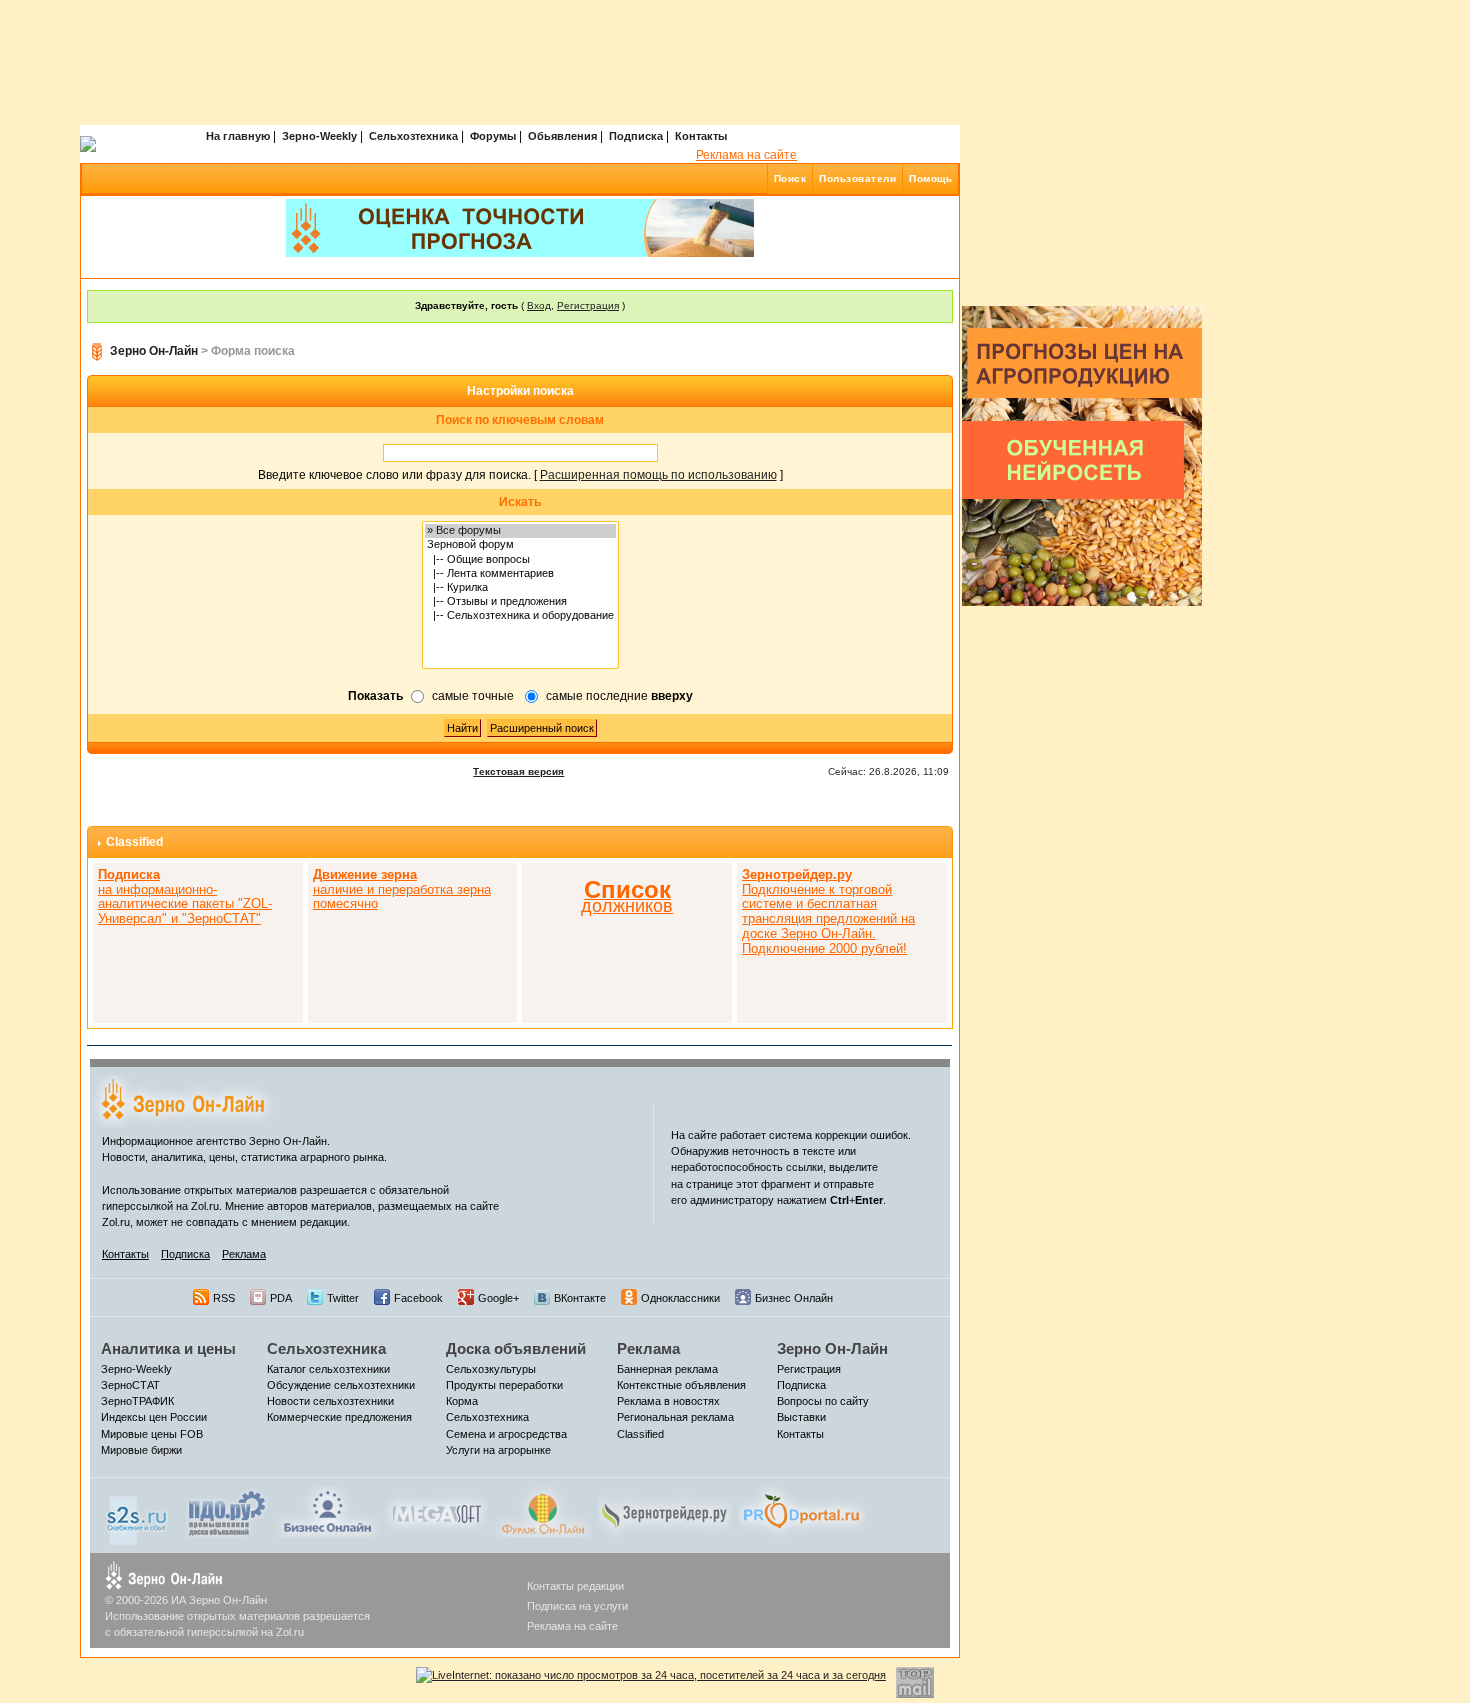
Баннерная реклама (667, 1369)
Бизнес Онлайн (794, 1298)
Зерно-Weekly (319, 136)
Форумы (493, 136)
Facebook (418, 1298)
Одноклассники (680, 1298)
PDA (281, 1298)
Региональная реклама (675, 1417)
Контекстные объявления (681, 1385)
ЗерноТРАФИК (137, 1401)
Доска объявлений (516, 1348)
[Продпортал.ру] (801, 1511)
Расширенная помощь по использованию (658, 475)
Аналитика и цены (168, 1348)
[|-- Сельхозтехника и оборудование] (520, 616)
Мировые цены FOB (152, 1434)
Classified (134, 842)
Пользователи (857, 178)
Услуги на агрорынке (498, 1450)
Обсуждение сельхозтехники (341, 1385)
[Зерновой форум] (520, 545)
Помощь (930, 178)
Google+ (498, 1298)
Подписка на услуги (577, 1606)
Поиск (790, 178)
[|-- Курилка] (520, 588)
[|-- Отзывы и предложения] (520, 602)
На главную (238, 136)
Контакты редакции (575, 1586)
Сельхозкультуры (491, 1369)
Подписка (636, 136)
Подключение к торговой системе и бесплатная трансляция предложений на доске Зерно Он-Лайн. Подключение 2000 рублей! (828, 911)
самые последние (619, 696)
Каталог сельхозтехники (328, 1369)
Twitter (343, 1298)
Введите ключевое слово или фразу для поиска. (394, 475)
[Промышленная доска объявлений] (227, 1513)
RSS (224, 1298)
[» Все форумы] (520, 531)
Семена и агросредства (506, 1434)
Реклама (244, 1254)
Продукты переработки (504, 1385)
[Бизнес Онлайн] (327, 1511)
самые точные (473, 696)
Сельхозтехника (413, 136)
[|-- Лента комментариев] (520, 574)
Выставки (801, 1417)
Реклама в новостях (668, 1401)
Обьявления (562, 136)
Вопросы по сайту (823, 1401)
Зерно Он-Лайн (154, 351)
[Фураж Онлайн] (543, 1511)
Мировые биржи (141, 1450)
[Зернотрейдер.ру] (665, 1511)
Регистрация (588, 305)
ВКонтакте (580, 1298)
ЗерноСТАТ (130, 1385)
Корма (462, 1401)
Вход (539, 305)
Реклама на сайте (746, 155)
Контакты (701, 136)
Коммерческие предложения (339, 1417)
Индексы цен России (154, 1417)
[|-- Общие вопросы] (520, 560)
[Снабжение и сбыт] (138, 1515)
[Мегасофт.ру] (436, 1511)
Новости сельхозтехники (330, 1401)
